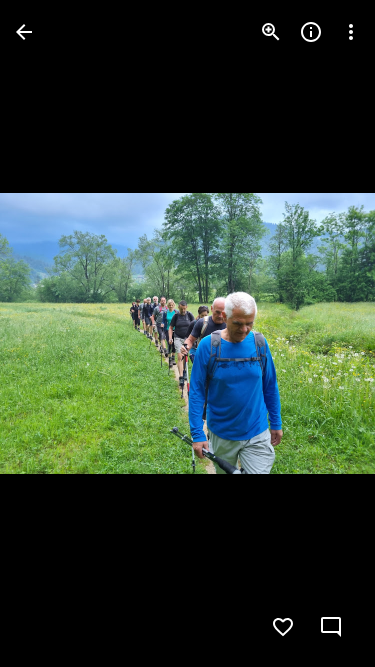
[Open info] (311, 32)
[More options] (351, 32)
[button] (56, 334)
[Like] (283, 627)
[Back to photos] (24, 32)
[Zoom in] (271, 32)
